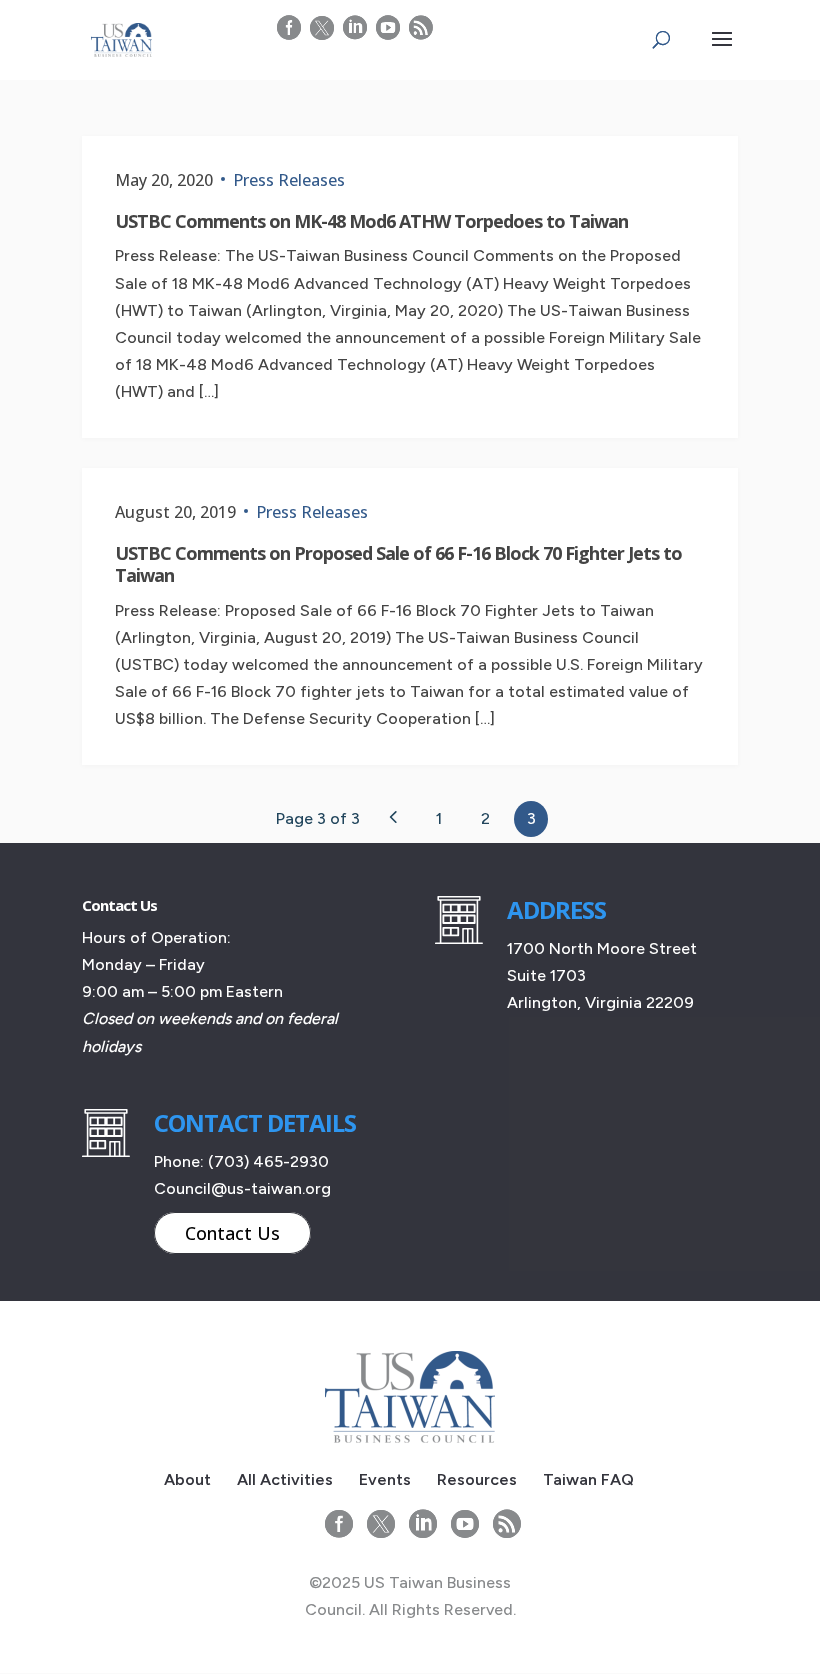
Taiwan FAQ (588, 1479)
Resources (477, 1479)
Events (385, 1479)
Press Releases (289, 180)
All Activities (285, 1479)
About (187, 1479)
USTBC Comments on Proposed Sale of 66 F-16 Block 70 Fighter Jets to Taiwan (398, 564)
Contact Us (232, 1233)
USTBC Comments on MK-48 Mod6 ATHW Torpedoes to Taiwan (371, 221)
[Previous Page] (393, 817)
